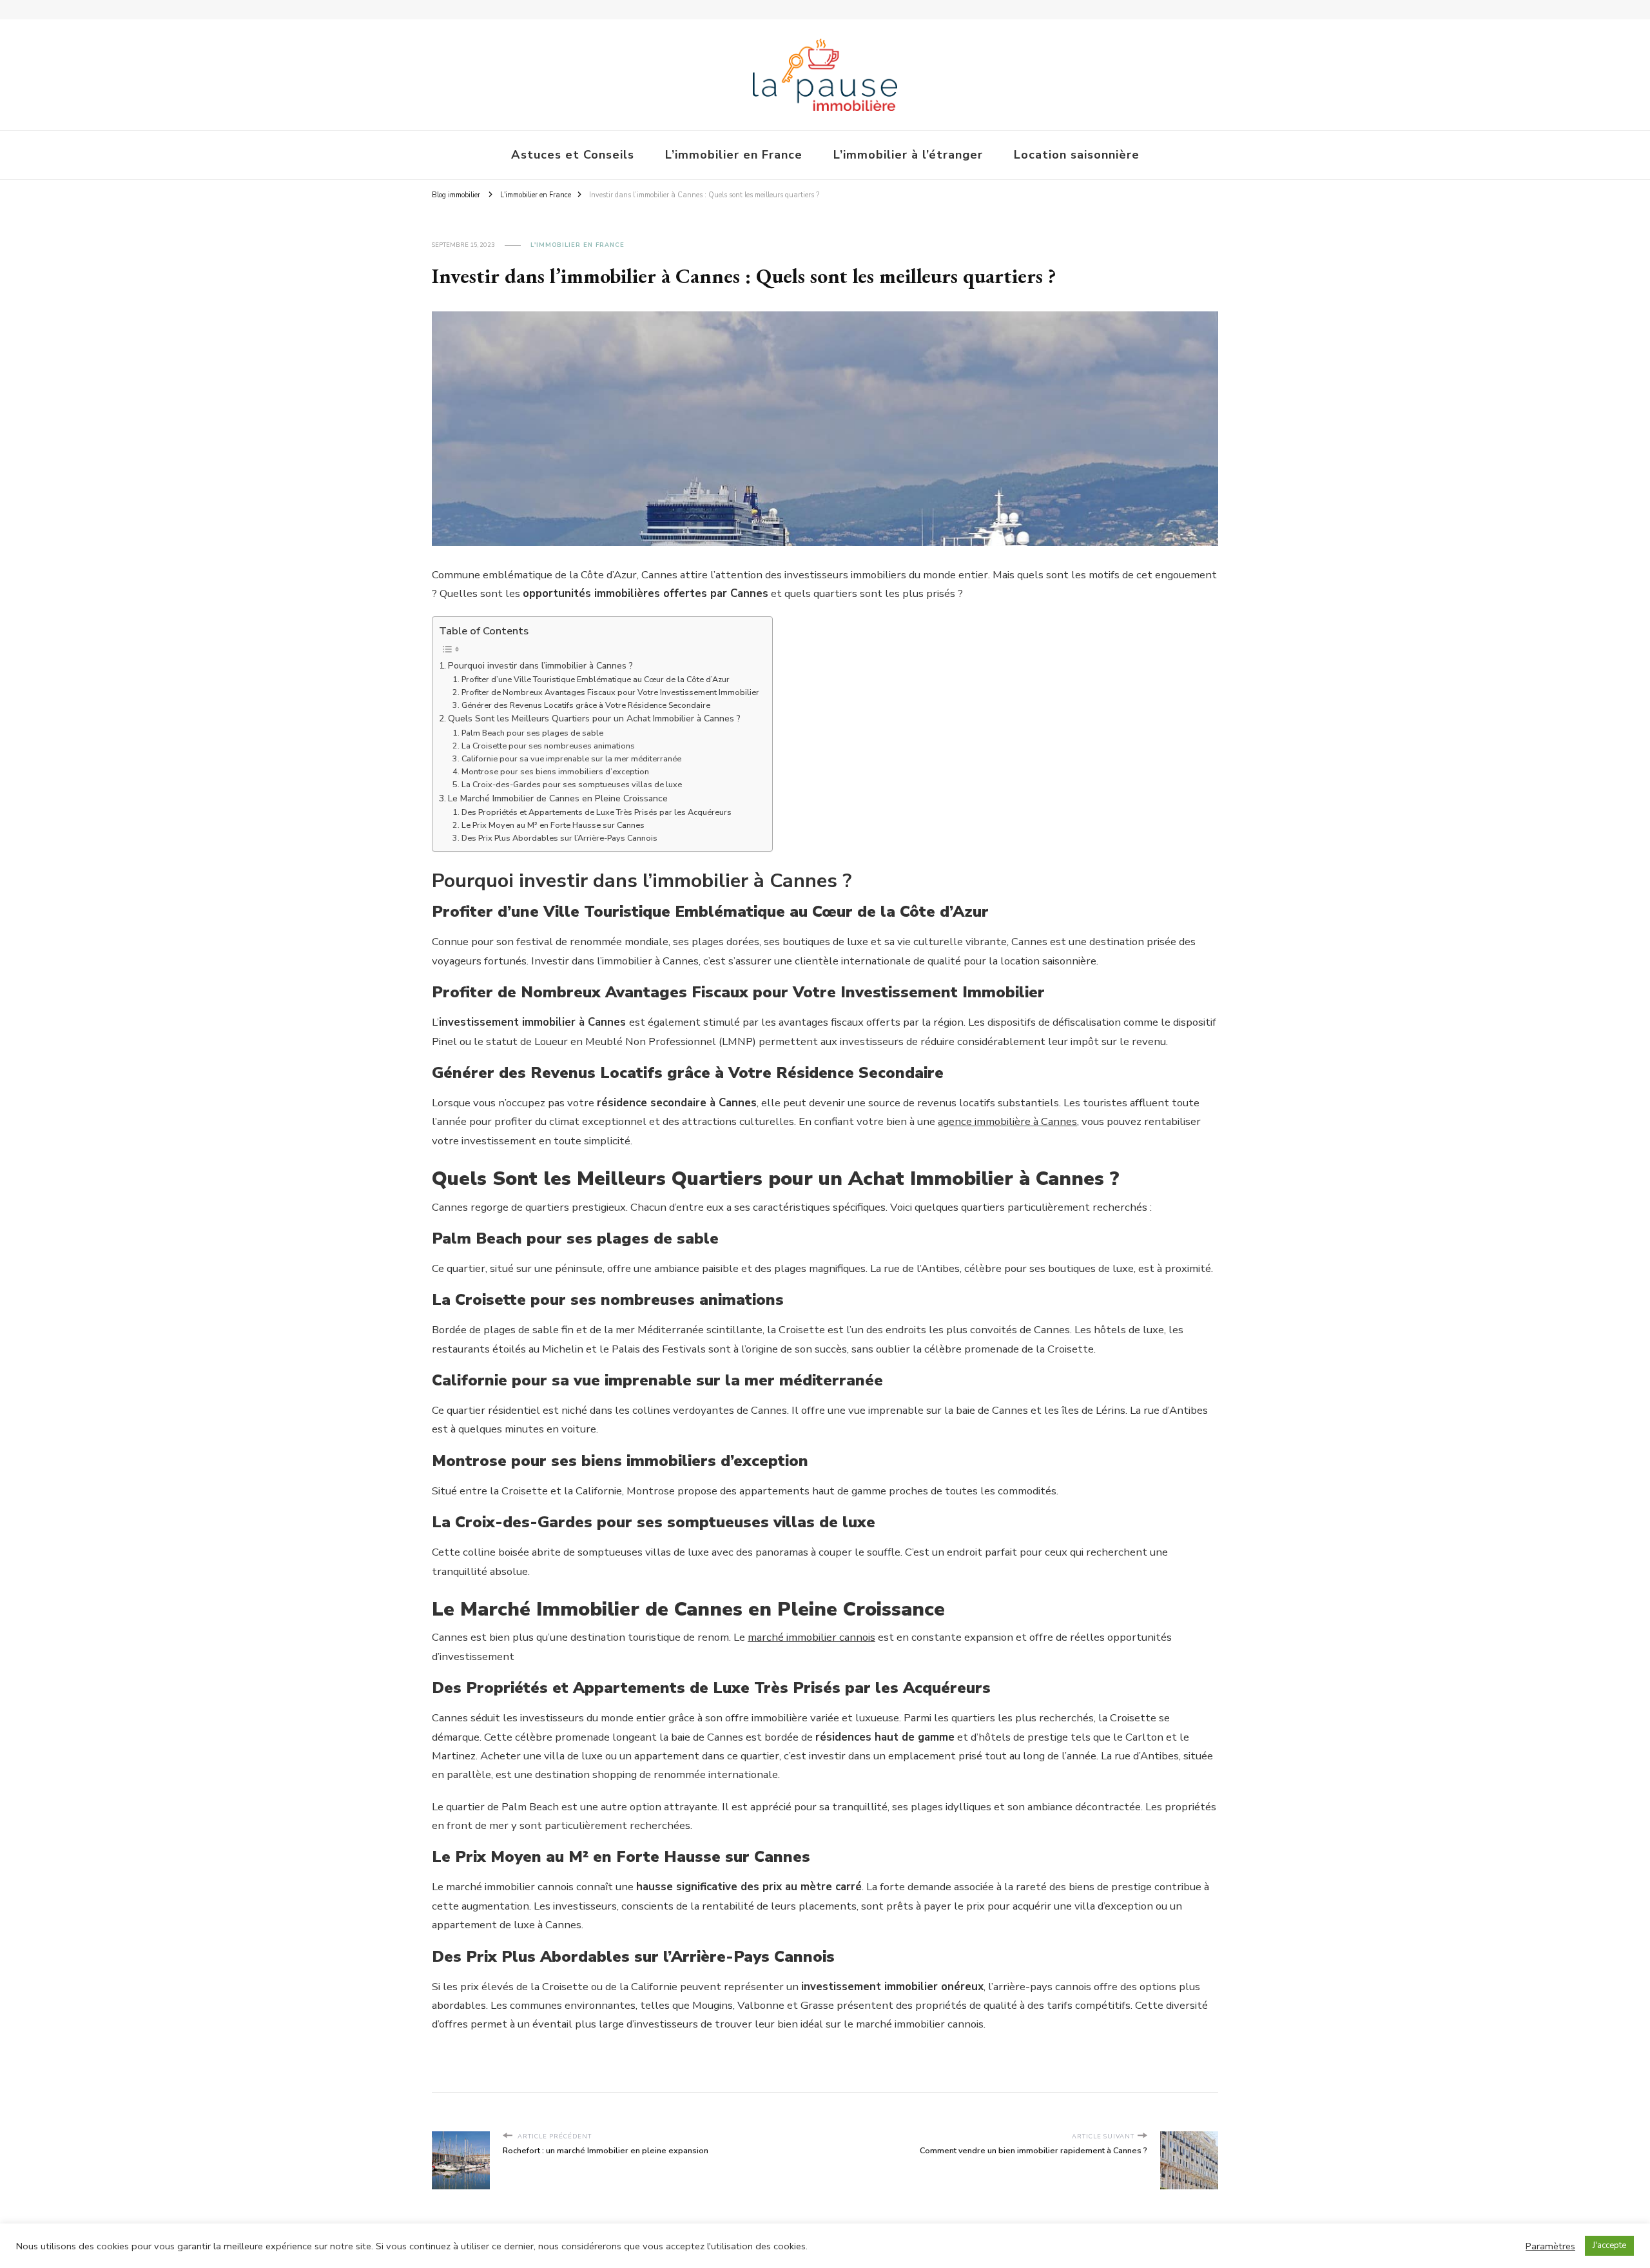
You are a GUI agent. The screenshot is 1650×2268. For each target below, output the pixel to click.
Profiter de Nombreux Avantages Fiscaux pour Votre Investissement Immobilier (610, 692)
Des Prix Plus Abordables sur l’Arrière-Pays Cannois (559, 838)
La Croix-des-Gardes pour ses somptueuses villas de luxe (572, 784)
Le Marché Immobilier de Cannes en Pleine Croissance (558, 798)
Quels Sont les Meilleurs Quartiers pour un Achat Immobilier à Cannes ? (594, 719)
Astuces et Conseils (573, 155)
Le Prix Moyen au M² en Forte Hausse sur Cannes (553, 825)
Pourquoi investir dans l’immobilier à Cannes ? (540, 666)
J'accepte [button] (1609, 2245)
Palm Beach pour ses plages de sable (532, 733)
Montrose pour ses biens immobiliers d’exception (555, 771)
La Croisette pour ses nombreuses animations (548, 746)
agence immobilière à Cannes (1007, 1121)
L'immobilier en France (577, 245)
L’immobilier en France (734, 155)
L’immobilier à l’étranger (908, 155)
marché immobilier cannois (811, 1637)
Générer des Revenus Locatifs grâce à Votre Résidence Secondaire (586, 705)
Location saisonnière (1077, 155)
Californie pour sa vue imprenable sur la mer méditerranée (571, 758)
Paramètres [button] (1550, 2246)
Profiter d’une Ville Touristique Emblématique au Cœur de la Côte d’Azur (596, 679)
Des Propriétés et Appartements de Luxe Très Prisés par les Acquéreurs (597, 812)
